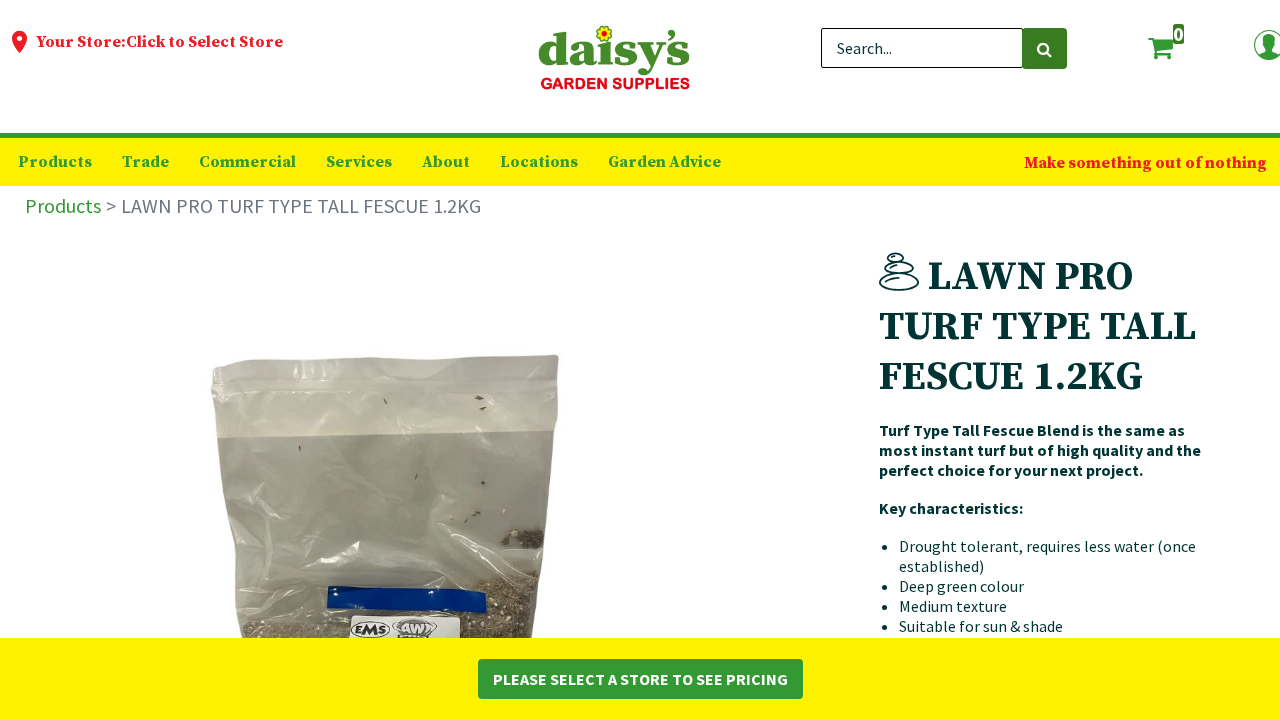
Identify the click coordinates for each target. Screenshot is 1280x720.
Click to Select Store (204, 42)
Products (63, 205)
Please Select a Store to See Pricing (640, 679)
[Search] (1044, 48)
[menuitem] (55, 162)
